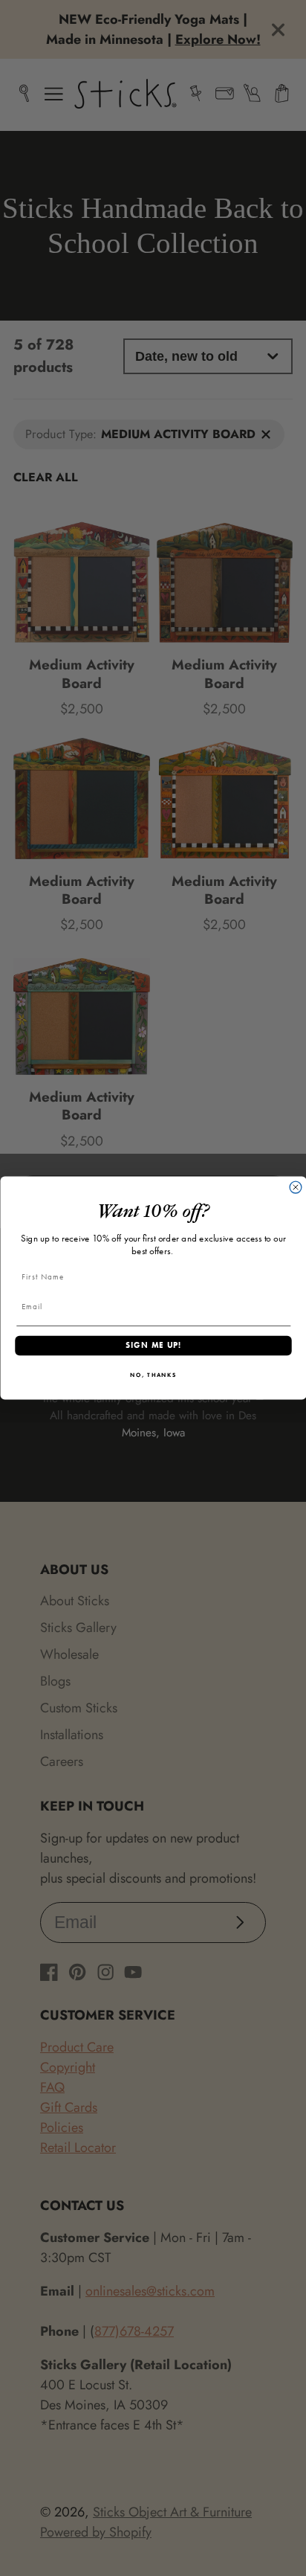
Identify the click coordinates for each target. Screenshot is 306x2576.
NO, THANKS (153, 1375)
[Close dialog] (296, 1187)
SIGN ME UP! (153, 1346)
